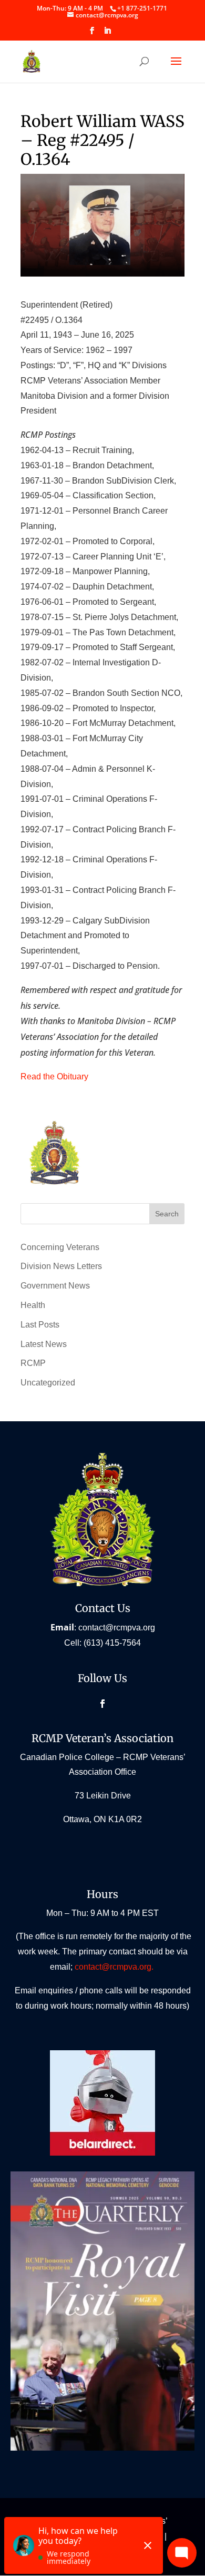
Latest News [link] (44, 1344)
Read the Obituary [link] (54, 1076)
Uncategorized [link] (48, 1383)
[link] (142, 8)
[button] (92, 34)
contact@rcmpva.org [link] (117, 1628)
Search (167, 1214)
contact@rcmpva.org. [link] (115, 1967)
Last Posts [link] (40, 1325)
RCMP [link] (33, 1363)
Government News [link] (55, 1286)
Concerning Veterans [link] (60, 1247)
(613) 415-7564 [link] (112, 1643)
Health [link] (33, 1305)
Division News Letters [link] (61, 1266)
